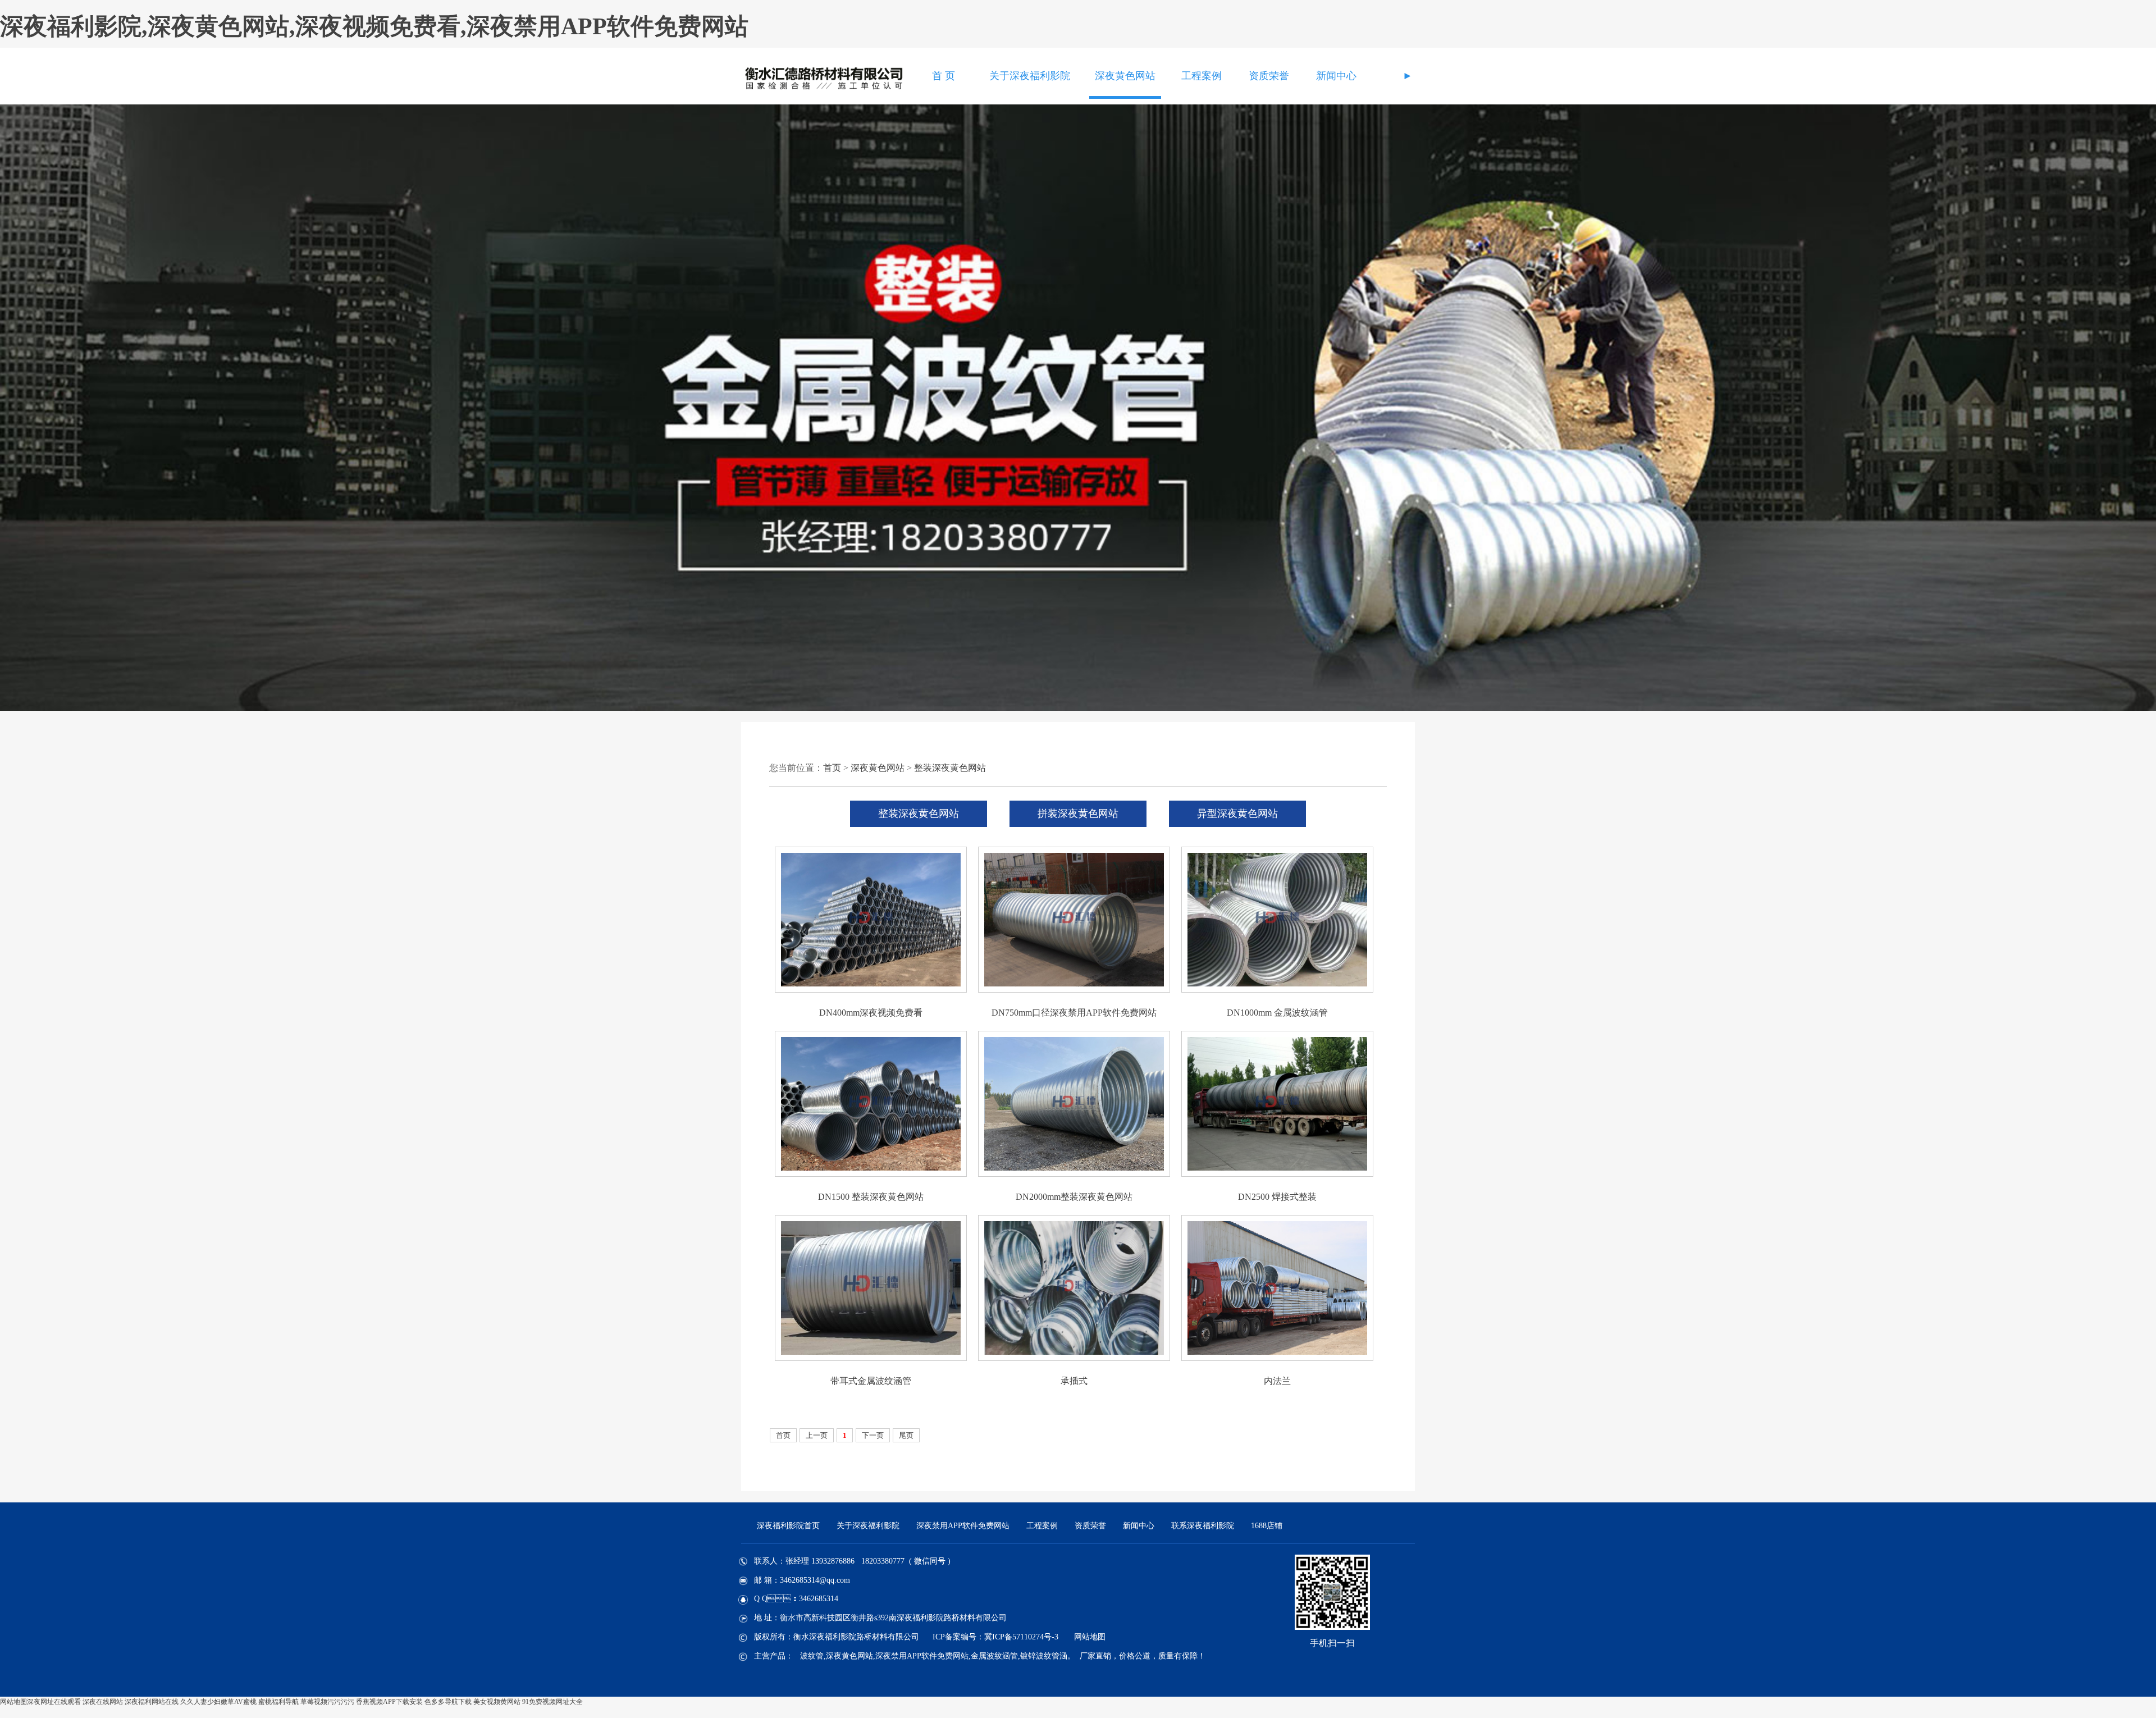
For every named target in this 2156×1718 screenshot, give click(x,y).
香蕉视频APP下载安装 (389, 1702)
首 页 (944, 76)
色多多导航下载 (448, 1702)
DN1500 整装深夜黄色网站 (871, 1197)
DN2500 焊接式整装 (1277, 1197)
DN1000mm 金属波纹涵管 (1277, 1013)
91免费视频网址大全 (552, 1702)
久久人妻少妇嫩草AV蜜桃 (218, 1702)
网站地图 (1090, 1637)
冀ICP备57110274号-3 (1021, 1637)
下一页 (873, 1435)
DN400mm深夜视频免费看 (871, 1013)
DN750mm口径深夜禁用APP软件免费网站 (1074, 1013)
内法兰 (1277, 1381)
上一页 (817, 1435)
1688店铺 (1267, 1526)
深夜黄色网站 (1125, 76)
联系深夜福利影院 (1203, 1526)
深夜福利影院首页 (788, 1526)
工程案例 (1202, 76)
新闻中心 (1336, 76)
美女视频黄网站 (497, 1702)
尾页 (906, 1435)
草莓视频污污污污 (327, 1702)
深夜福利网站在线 (152, 1702)
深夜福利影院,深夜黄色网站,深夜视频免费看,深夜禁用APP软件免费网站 (374, 26)
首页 (832, 768)
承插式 (1074, 1381)
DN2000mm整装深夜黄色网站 (1074, 1197)
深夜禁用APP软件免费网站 (963, 1526)
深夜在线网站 (103, 1702)
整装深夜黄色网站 (950, 768)
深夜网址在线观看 (54, 1702)
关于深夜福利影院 (1030, 76)
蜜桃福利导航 (278, 1702)
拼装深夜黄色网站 (1078, 814)
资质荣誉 (1269, 76)
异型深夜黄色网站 (1237, 814)
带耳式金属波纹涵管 (871, 1381)
